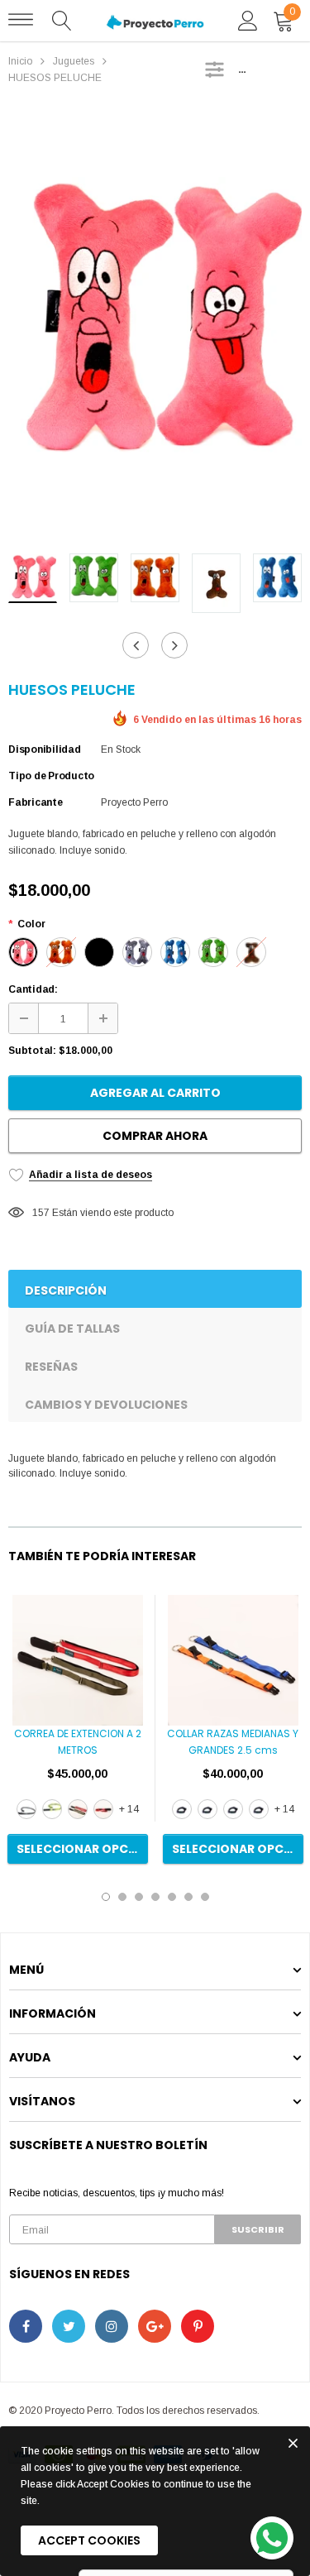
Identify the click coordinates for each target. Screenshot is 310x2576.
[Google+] (155, 2326)
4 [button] (155, 1897)
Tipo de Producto (51, 776)
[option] (155, 324)
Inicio (20, 61)
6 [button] (188, 1897)
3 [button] (139, 1897)
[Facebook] (26, 2326)
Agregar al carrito (155, 1093)
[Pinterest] (198, 2326)
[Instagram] (112, 2326)
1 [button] (106, 1897)
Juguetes (74, 61)
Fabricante (36, 802)
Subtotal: (32, 1051)
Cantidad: (33, 989)
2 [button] (122, 1897)
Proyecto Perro (134, 802)
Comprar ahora (155, 1136)
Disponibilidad (45, 749)
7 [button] (205, 1897)
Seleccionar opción (82, 1849)
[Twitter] (69, 2326)
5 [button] (172, 1897)
